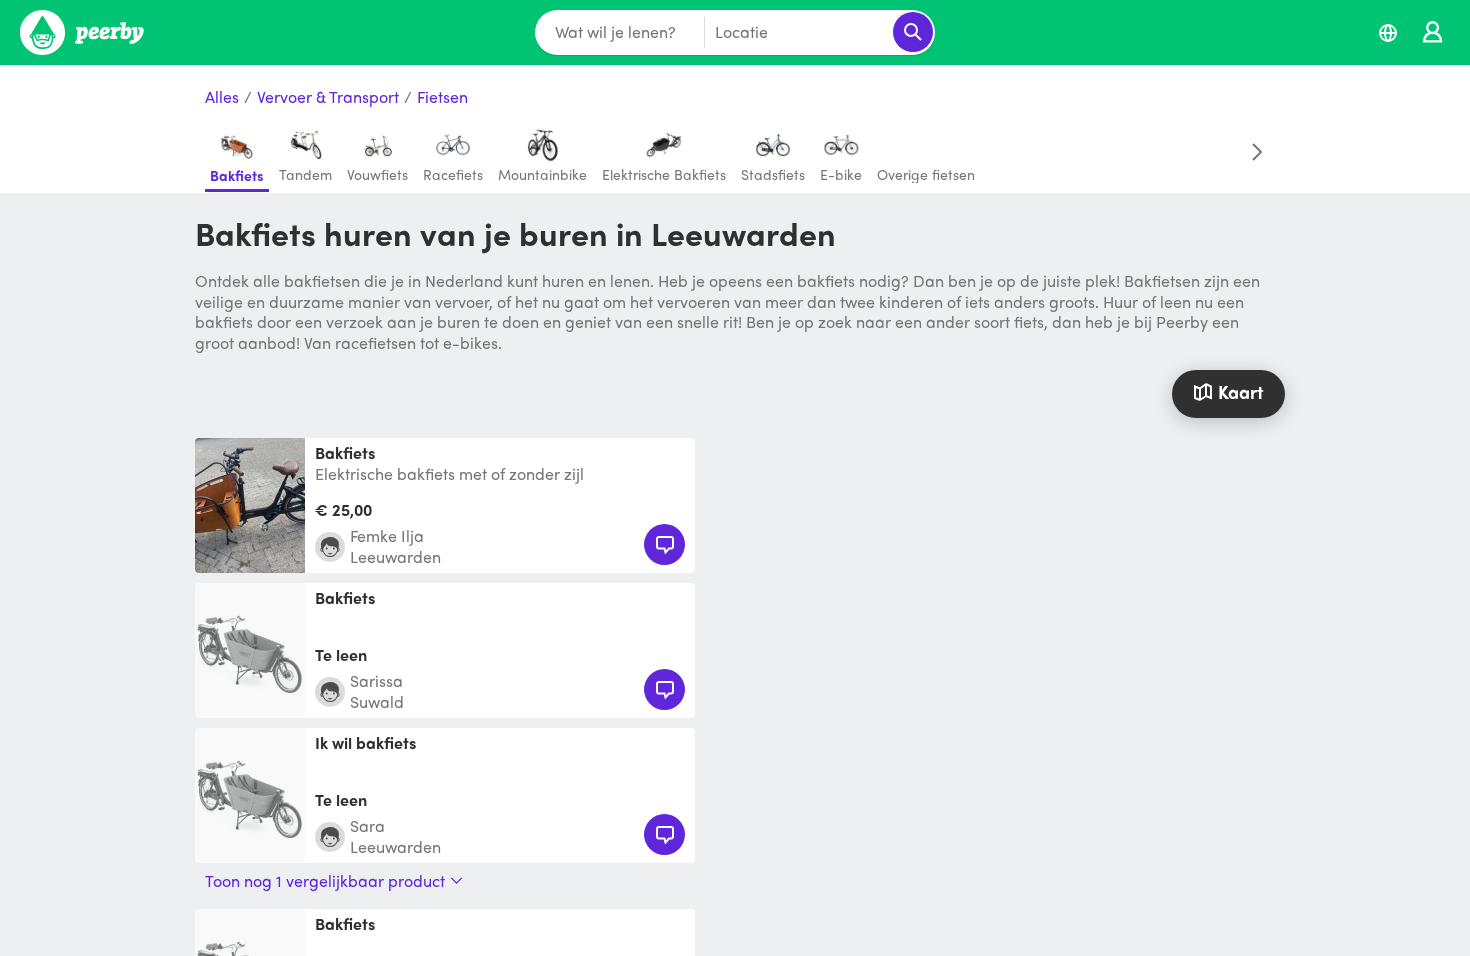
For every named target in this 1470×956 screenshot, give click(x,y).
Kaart (1240, 391)
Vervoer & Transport (328, 97)
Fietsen (442, 97)
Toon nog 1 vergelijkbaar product (325, 881)
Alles (222, 97)
